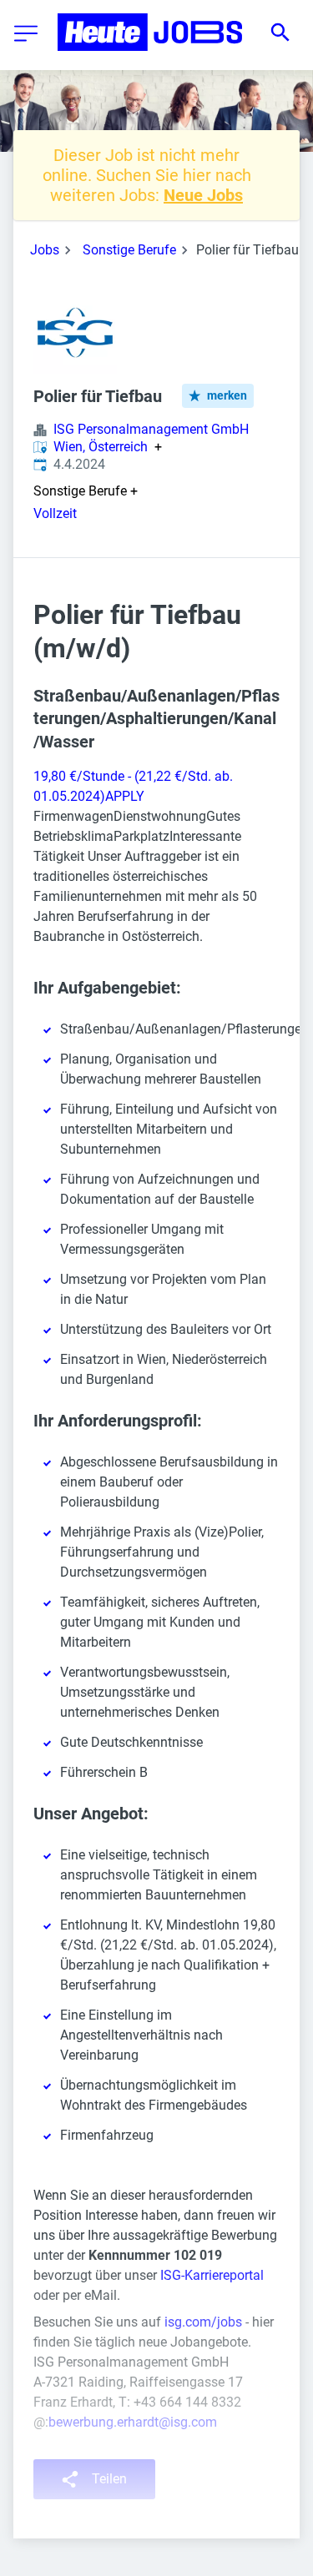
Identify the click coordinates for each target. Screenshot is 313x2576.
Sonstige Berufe (129, 250)
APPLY (125, 796)
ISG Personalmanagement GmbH (151, 429)
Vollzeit (55, 513)
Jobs (45, 250)
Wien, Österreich (101, 447)
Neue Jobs (203, 195)
